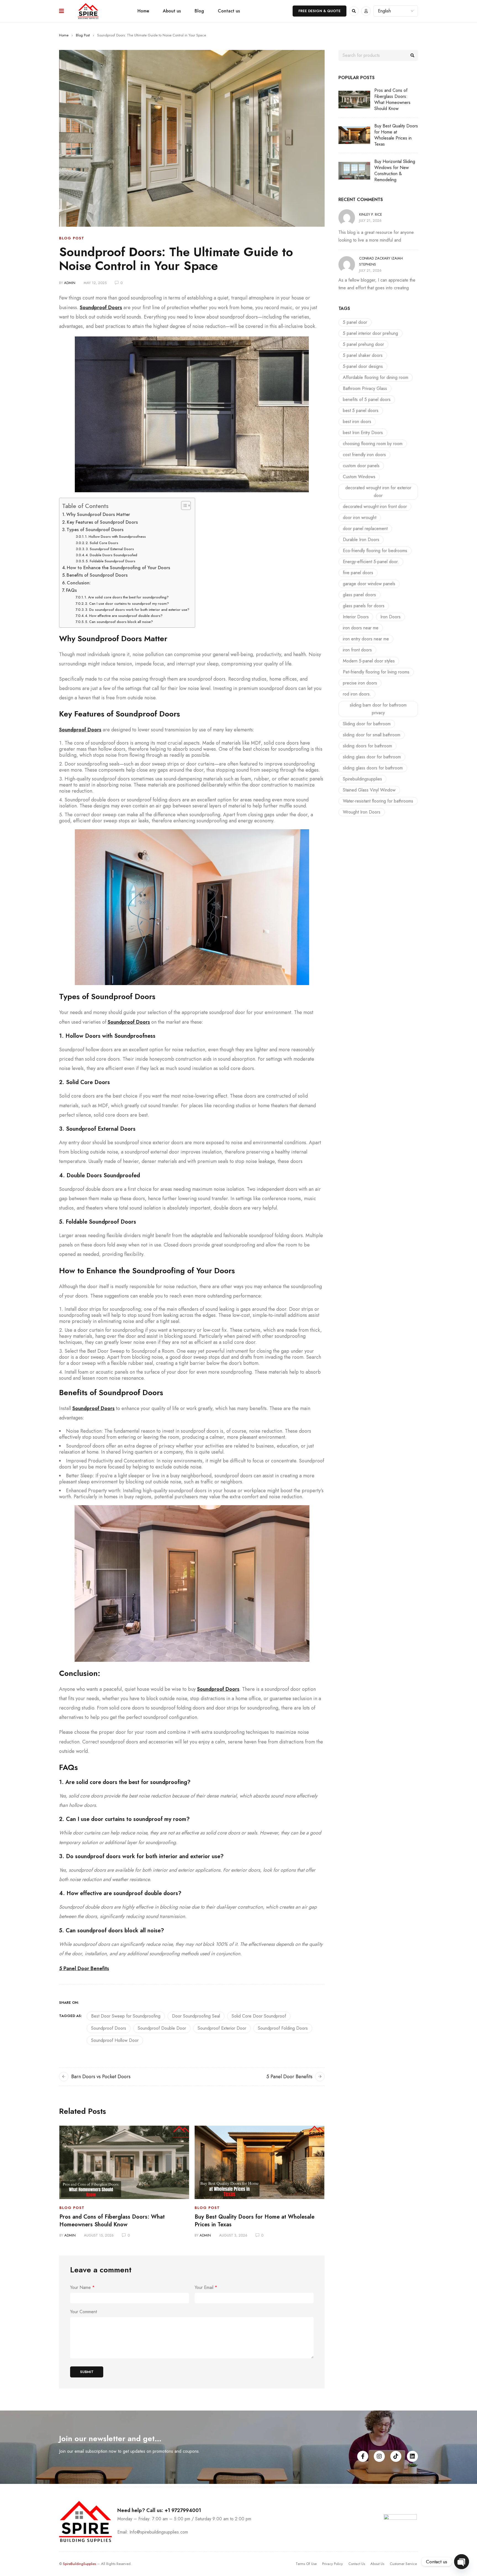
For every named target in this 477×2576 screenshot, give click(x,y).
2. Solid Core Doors (102, 543)
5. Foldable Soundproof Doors (110, 561)
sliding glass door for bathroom (372, 757)
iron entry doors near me (366, 639)
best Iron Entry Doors (363, 433)
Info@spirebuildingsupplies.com (159, 2532)
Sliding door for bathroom (367, 724)
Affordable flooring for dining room (376, 377)
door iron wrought (360, 517)
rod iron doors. (357, 694)
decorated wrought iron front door (375, 506)
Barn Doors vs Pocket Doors (101, 2077)
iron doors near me (361, 628)
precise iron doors (360, 683)
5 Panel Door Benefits (289, 2077)
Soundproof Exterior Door (222, 2028)
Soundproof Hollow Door (115, 2040)
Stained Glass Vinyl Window (369, 790)
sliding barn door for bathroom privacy (378, 709)
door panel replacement (365, 529)
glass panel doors (359, 595)
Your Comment (84, 2312)
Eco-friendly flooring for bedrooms (375, 551)
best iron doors (357, 422)
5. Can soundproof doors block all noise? (119, 622)
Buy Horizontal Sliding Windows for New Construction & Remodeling (395, 171)
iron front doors (357, 650)
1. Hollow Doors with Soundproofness (115, 537)
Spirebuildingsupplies (362, 779)
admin (70, 283)
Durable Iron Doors (361, 540)
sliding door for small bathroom (372, 735)
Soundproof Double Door (162, 2028)
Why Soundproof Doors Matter (98, 514)
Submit (87, 2372)
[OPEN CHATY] (462, 2562)
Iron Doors (390, 617)
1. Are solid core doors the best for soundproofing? (127, 597)
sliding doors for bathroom (367, 746)
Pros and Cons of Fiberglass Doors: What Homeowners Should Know (112, 2221)
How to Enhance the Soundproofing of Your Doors (118, 568)
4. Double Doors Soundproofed (111, 555)
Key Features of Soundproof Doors (102, 522)
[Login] (366, 11)
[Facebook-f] (363, 2456)
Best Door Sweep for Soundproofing (126, 2016)
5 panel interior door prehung (370, 333)
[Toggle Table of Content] (183, 505)
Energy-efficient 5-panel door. (371, 562)
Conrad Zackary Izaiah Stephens (381, 261)
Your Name (82, 2288)
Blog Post (83, 35)
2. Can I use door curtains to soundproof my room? (127, 604)
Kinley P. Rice (371, 214)
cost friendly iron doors (364, 455)
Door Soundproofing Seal (196, 2016)
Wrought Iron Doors (362, 812)
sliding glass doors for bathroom (373, 768)
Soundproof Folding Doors (283, 2028)
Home (64, 35)
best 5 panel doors (361, 410)
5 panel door (355, 322)
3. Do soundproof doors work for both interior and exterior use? (137, 610)
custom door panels (361, 466)
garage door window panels (369, 584)
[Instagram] (379, 2456)
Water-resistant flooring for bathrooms (378, 801)
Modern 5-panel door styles (369, 661)
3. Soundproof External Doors (110, 549)
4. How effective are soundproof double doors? (124, 616)
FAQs (71, 590)
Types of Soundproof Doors (95, 530)
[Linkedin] (412, 2456)
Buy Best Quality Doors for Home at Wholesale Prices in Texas (255, 2221)
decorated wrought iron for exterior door (378, 492)
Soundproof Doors (109, 2028)
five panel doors (358, 573)
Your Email (206, 2288)
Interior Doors (356, 617)
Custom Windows (359, 477)
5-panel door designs (363, 366)
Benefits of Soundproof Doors (97, 575)
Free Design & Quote (320, 11)
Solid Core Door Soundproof (259, 2016)
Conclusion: (79, 583)
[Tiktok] (396, 2456)
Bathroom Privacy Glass (365, 388)
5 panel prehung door (363, 344)
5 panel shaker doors (363, 355)
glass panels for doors (364, 606)
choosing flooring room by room (373, 444)
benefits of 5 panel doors (367, 399)
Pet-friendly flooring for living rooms (376, 672)
